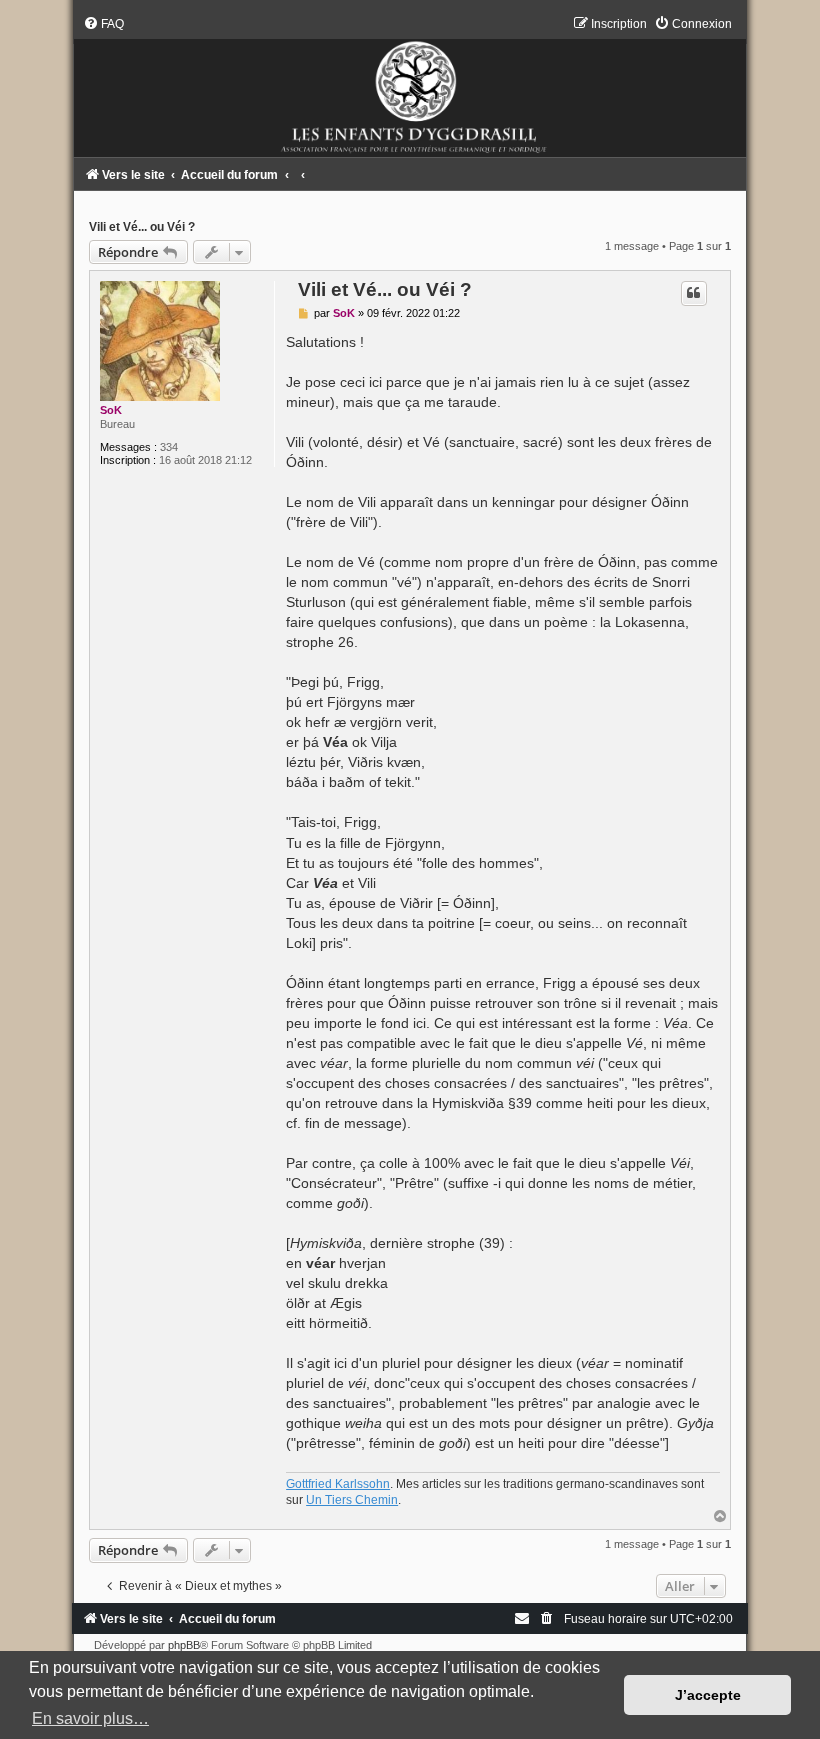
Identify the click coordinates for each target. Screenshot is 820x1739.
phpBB (184, 1645)
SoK (111, 410)
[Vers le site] (409, 86)
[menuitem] (103, 24)
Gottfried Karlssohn (338, 1484)
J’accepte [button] (708, 1695)
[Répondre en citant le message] (694, 293)
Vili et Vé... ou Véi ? (142, 227)
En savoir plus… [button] (90, 1718)
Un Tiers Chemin (352, 1500)
